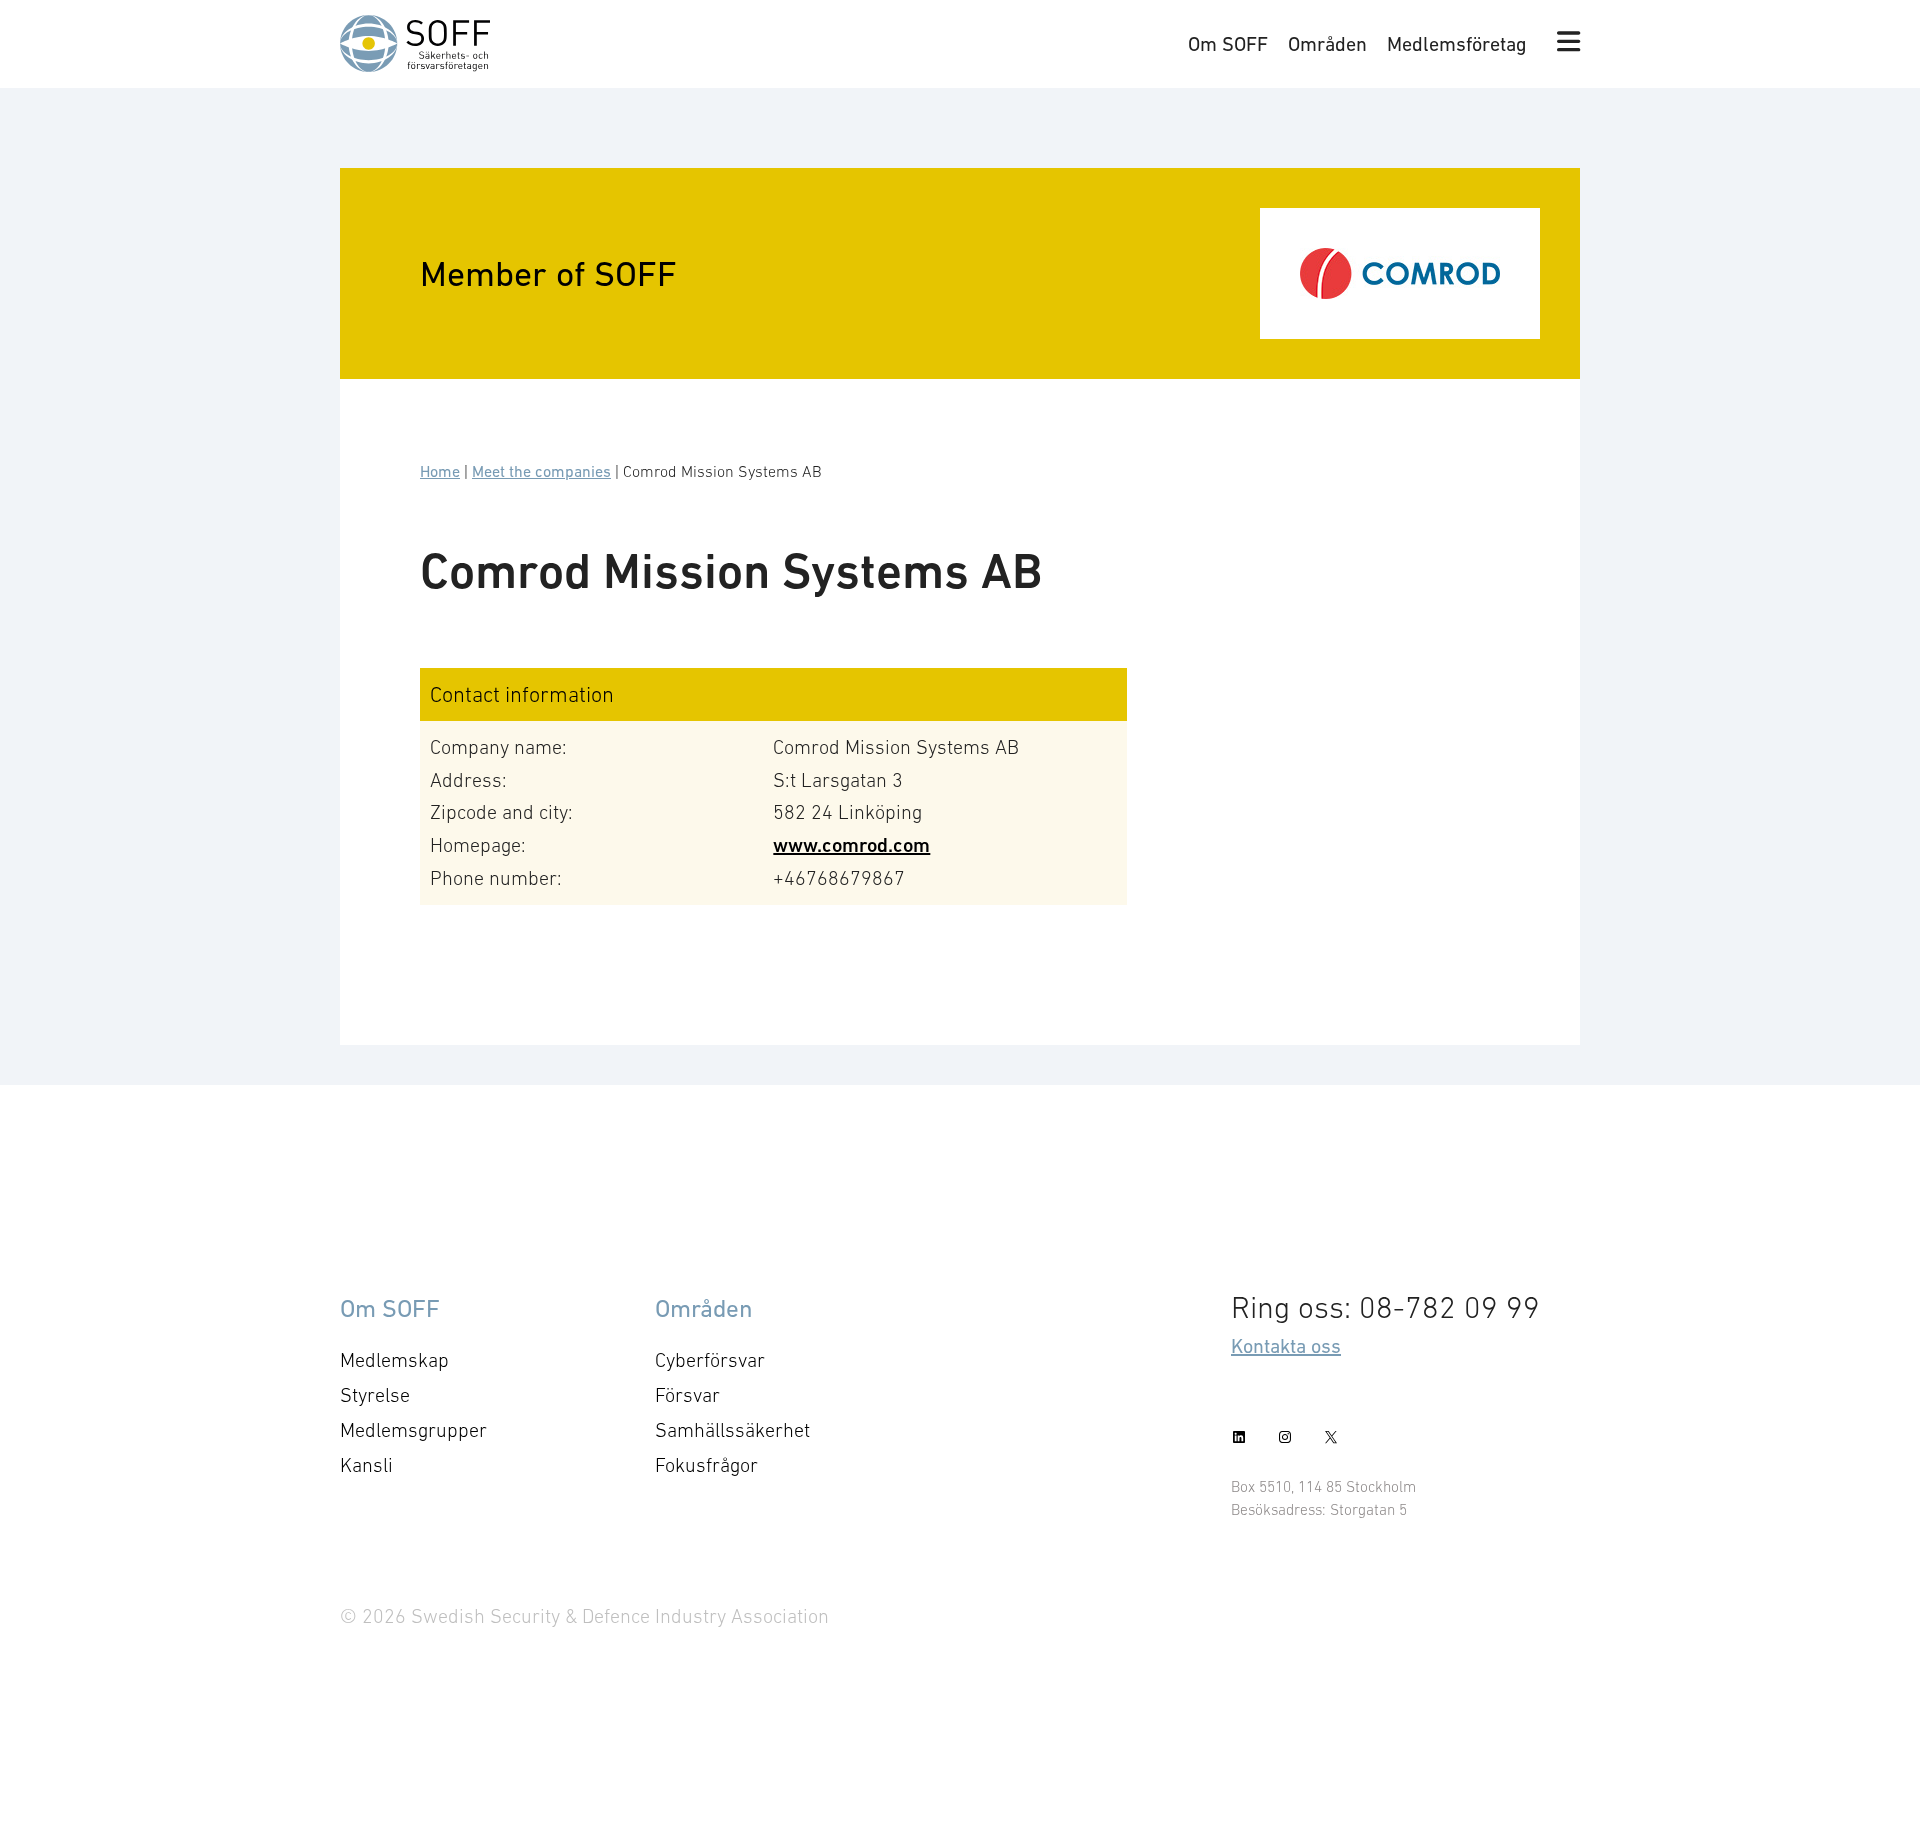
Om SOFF (1228, 44)
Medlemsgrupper (413, 1430)
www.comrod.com (851, 845)
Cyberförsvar (710, 1360)
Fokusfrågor (706, 1465)
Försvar (687, 1395)
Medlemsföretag (1457, 44)
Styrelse (375, 1395)
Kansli (366, 1465)
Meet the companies (541, 471)
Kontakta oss (1286, 1346)
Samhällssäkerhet (732, 1430)
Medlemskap (394, 1360)
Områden (1327, 44)
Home (440, 471)
